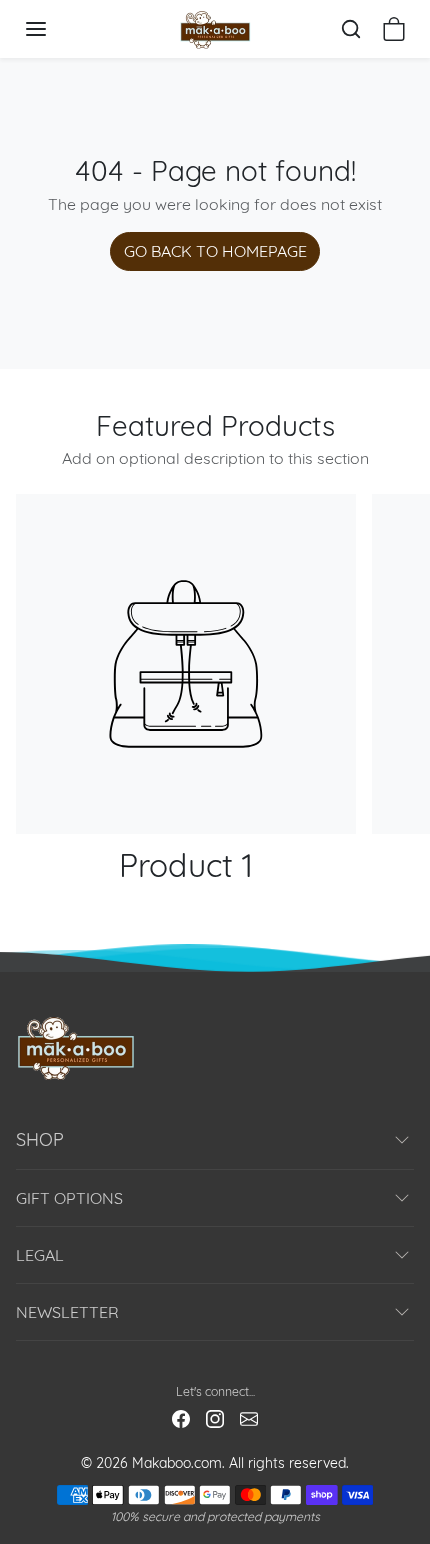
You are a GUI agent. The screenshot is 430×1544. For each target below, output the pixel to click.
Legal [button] (40, 1255)
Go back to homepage (215, 251)
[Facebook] (181, 1418)
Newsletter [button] (67, 1312)
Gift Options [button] (69, 1198)
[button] (56, 29)
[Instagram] (215, 1418)
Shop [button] (40, 1139)
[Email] (249, 1418)
